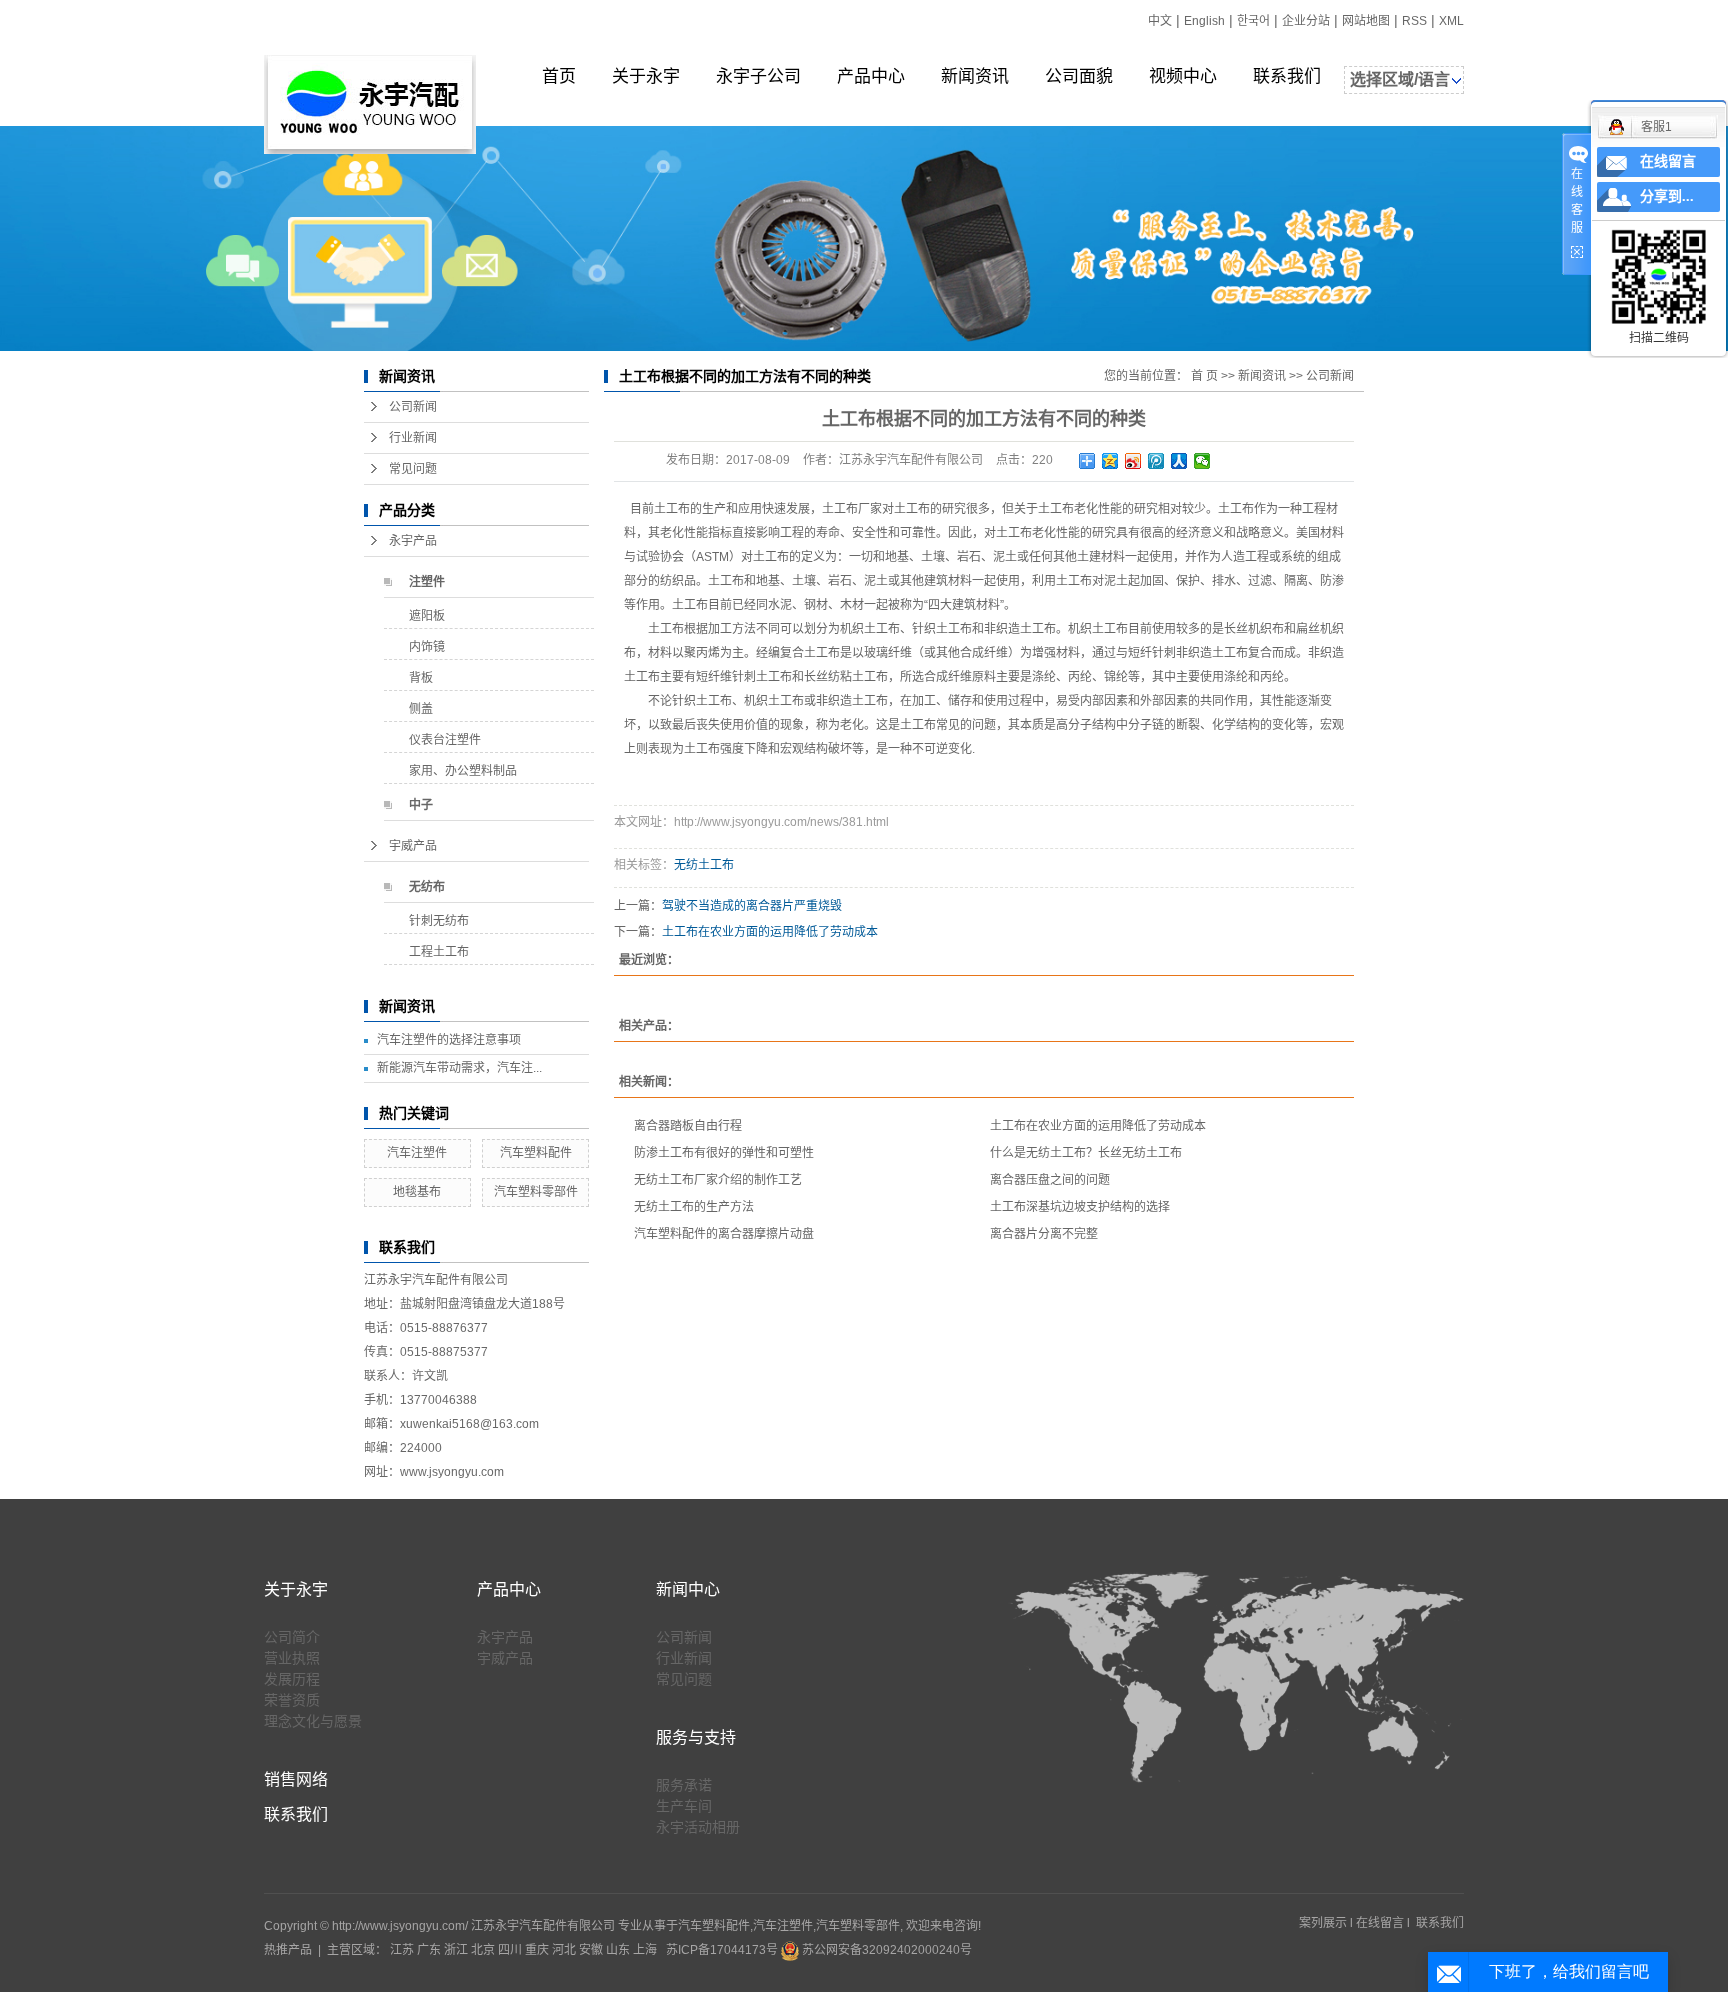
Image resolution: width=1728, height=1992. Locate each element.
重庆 (537, 1950)
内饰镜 (427, 647)
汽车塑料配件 (536, 1153)
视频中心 (1183, 76)
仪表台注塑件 (445, 740)
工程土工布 (439, 952)
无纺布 (427, 887)
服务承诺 (684, 1785)
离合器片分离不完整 (1044, 1234)
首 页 (1204, 376)
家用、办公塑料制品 (463, 771)
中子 (421, 805)
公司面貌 (1079, 76)
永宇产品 (413, 541)
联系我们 (1287, 76)
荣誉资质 (292, 1700)
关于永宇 (646, 76)
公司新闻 (413, 407)
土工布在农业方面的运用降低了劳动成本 (770, 932)
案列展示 (1323, 1923)
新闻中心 (688, 1589)
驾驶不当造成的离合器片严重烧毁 (752, 906)
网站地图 (1366, 21)
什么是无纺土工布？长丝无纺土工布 (1086, 1153)
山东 (618, 1950)
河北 (564, 1950)
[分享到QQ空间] (1110, 461)
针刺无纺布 (439, 921)
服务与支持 (696, 1737)
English (1204, 21)
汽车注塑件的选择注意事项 (449, 1040)
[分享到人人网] (1179, 461)
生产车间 (684, 1806)
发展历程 (292, 1679)
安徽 (591, 1950)
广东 (429, 1950)
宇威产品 (413, 846)
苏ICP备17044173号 (722, 1950)
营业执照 (292, 1658)
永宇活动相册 (698, 1827)
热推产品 (288, 1950)
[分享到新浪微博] (1133, 461)
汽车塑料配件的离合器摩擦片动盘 (724, 1234)
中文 (1160, 21)
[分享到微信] (1202, 461)
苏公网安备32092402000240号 (885, 1950)
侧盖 (421, 709)
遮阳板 (427, 616)
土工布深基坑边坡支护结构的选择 (1080, 1207)
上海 (645, 1950)
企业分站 (1306, 21)
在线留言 (1380, 1923)
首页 (559, 76)
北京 (483, 1950)
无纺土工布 (704, 865)
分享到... (1667, 196)
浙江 (456, 1950)
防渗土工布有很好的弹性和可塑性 (724, 1153)
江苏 (402, 1950)
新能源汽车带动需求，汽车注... (459, 1068)
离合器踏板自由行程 (688, 1126)
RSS (1414, 21)
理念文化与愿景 (313, 1721)
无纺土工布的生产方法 (694, 1207)
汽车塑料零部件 (536, 1192)
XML (1451, 21)
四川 (510, 1950)
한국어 (1253, 21)
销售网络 (296, 1779)
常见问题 (413, 469)
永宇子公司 (758, 76)
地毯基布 (417, 1192)
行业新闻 (413, 438)
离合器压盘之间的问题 (1050, 1180)
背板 (421, 678)
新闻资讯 (975, 76)
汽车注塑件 (417, 1153)
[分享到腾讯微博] (1156, 461)
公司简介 (292, 1637)
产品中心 (871, 76)
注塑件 (427, 582)
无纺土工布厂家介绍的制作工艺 (718, 1180)
